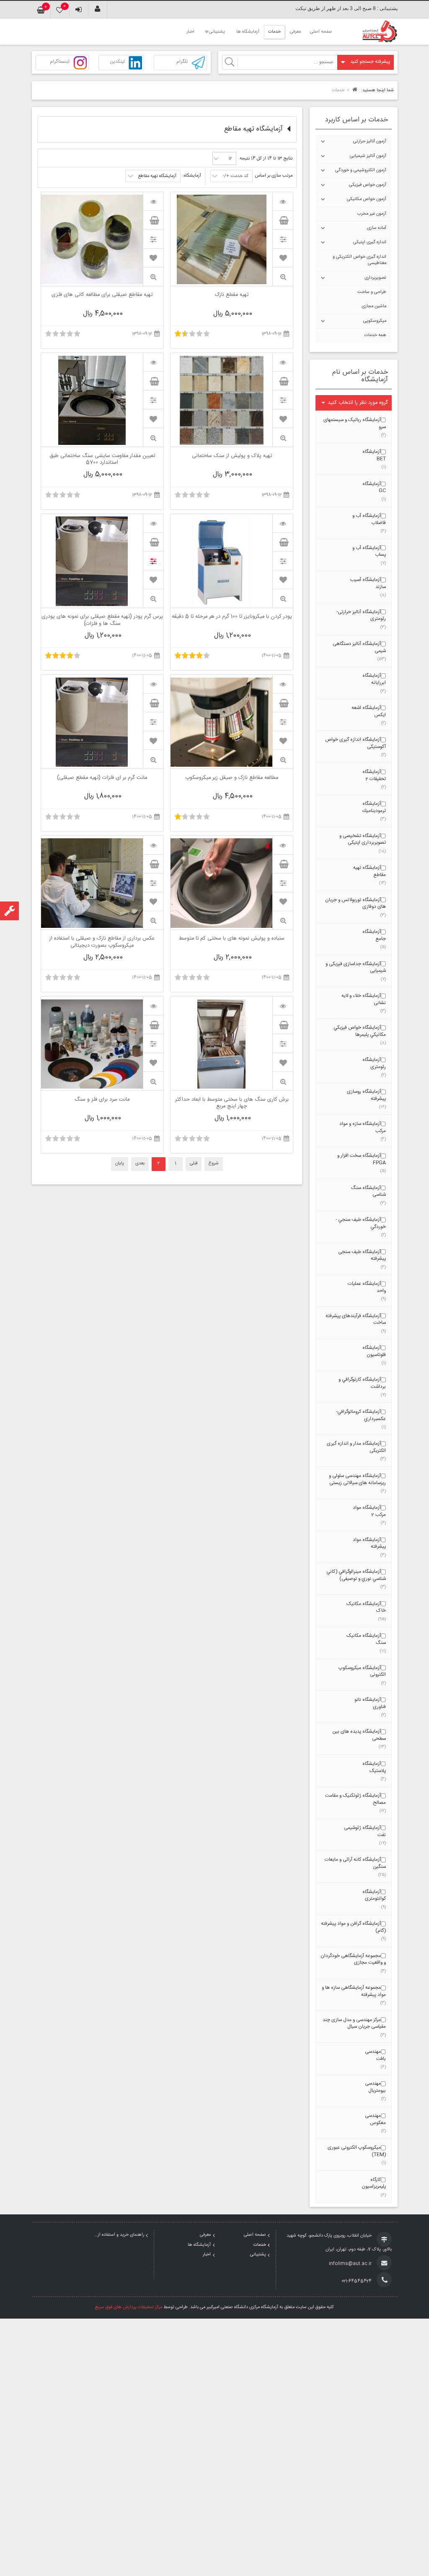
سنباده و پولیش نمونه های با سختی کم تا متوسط (232, 939)
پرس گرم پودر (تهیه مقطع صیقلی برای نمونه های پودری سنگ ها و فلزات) (102, 620)
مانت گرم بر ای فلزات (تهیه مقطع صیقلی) (102, 778)
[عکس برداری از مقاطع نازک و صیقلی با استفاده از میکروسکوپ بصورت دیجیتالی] (153, 845)
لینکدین (117, 62)
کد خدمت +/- (236, 176)
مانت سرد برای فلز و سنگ (102, 1100)
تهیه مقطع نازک (232, 295)
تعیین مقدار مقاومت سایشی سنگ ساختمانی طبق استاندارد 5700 (102, 460)
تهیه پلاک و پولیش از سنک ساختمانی (232, 457)
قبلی (194, 1163)
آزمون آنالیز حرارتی (370, 141)
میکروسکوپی (375, 321)
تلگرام (182, 62)
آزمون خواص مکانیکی (367, 199)
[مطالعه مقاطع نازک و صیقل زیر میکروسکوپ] (283, 684)
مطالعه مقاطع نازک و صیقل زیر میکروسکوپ (232, 778)
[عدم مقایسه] (153, 561)
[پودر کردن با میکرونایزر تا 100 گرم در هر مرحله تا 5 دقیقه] (283, 523)
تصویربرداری (375, 278)
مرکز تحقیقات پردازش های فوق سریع (129, 2307)
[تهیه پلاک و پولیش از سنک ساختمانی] (283, 362)
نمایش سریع (283, 277)
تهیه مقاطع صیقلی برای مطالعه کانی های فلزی (102, 295)
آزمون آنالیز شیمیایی (368, 156)
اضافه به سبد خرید (283, 220)
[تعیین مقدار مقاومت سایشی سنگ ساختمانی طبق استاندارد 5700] (153, 362)
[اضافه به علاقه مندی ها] (283, 258)
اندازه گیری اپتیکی (370, 242)
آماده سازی (377, 228)
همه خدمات (375, 335)
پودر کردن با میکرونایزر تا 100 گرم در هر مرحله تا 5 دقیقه (232, 617)
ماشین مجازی (374, 306)
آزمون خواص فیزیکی (368, 185)
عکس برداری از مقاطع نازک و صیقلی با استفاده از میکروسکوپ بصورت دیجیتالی (102, 942)
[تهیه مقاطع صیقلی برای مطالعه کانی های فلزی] (153, 201)
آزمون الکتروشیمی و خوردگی (361, 170)
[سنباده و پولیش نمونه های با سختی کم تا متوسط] (283, 845)
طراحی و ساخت (372, 292)
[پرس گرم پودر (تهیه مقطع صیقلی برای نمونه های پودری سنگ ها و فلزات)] (153, 523)
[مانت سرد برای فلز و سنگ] (153, 1006)
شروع (214, 1163)
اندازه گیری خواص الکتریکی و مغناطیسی (359, 260)
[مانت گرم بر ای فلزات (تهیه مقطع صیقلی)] (153, 684)
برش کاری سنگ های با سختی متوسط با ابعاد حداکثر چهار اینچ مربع (232, 1103)
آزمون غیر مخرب (372, 214)
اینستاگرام (60, 62)
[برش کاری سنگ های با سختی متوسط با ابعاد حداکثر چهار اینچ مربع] (283, 1006)
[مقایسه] (283, 239)
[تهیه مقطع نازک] (283, 201)
